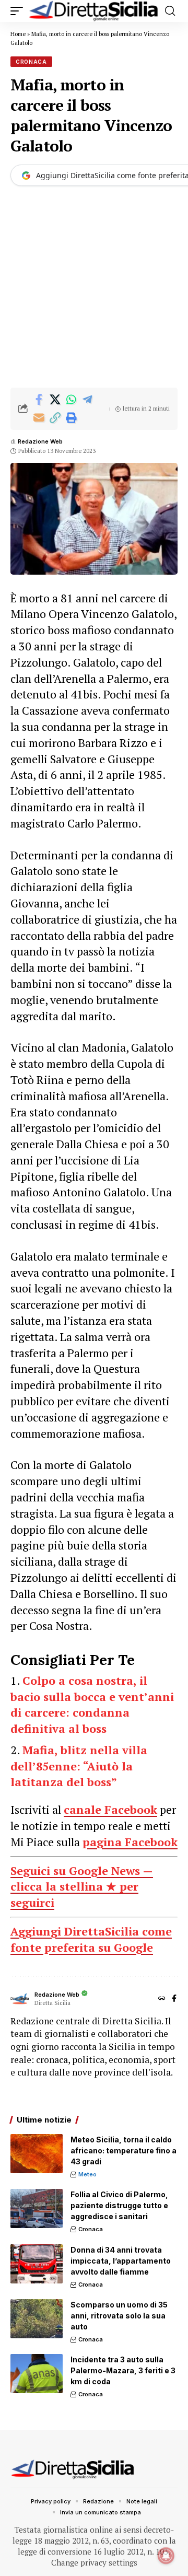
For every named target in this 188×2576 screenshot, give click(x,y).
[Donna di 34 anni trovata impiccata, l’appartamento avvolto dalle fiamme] (37, 2264)
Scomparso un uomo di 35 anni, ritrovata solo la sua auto (119, 2316)
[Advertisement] (94, 288)
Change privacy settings (94, 2562)
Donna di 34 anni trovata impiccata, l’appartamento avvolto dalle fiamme (121, 2261)
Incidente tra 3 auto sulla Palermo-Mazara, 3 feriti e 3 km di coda (123, 2370)
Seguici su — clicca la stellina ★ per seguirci (82, 1887)
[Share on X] (55, 400)
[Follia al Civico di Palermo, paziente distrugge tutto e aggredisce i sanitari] (37, 2208)
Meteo (87, 2174)
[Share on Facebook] (39, 400)
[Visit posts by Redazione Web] (20, 1999)
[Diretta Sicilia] (94, 11)
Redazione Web (40, 441)
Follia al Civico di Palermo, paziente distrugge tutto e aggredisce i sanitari (119, 2205)
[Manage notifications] (166, 2556)
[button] (19, 11)
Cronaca (31, 62)
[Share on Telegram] (87, 400)
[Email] (39, 418)
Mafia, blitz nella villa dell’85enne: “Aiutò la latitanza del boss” (79, 1766)
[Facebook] (174, 1999)
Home (18, 34)
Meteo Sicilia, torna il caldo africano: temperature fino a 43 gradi (124, 2150)
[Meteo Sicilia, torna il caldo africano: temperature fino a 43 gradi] (37, 2154)
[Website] (162, 1999)
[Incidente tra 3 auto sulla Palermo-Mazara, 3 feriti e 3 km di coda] (37, 2374)
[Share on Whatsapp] (71, 400)
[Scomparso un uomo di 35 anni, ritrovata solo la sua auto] (37, 2319)
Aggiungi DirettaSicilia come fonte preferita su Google (91, 1939)
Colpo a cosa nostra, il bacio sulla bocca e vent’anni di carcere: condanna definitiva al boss (92, 1704)
